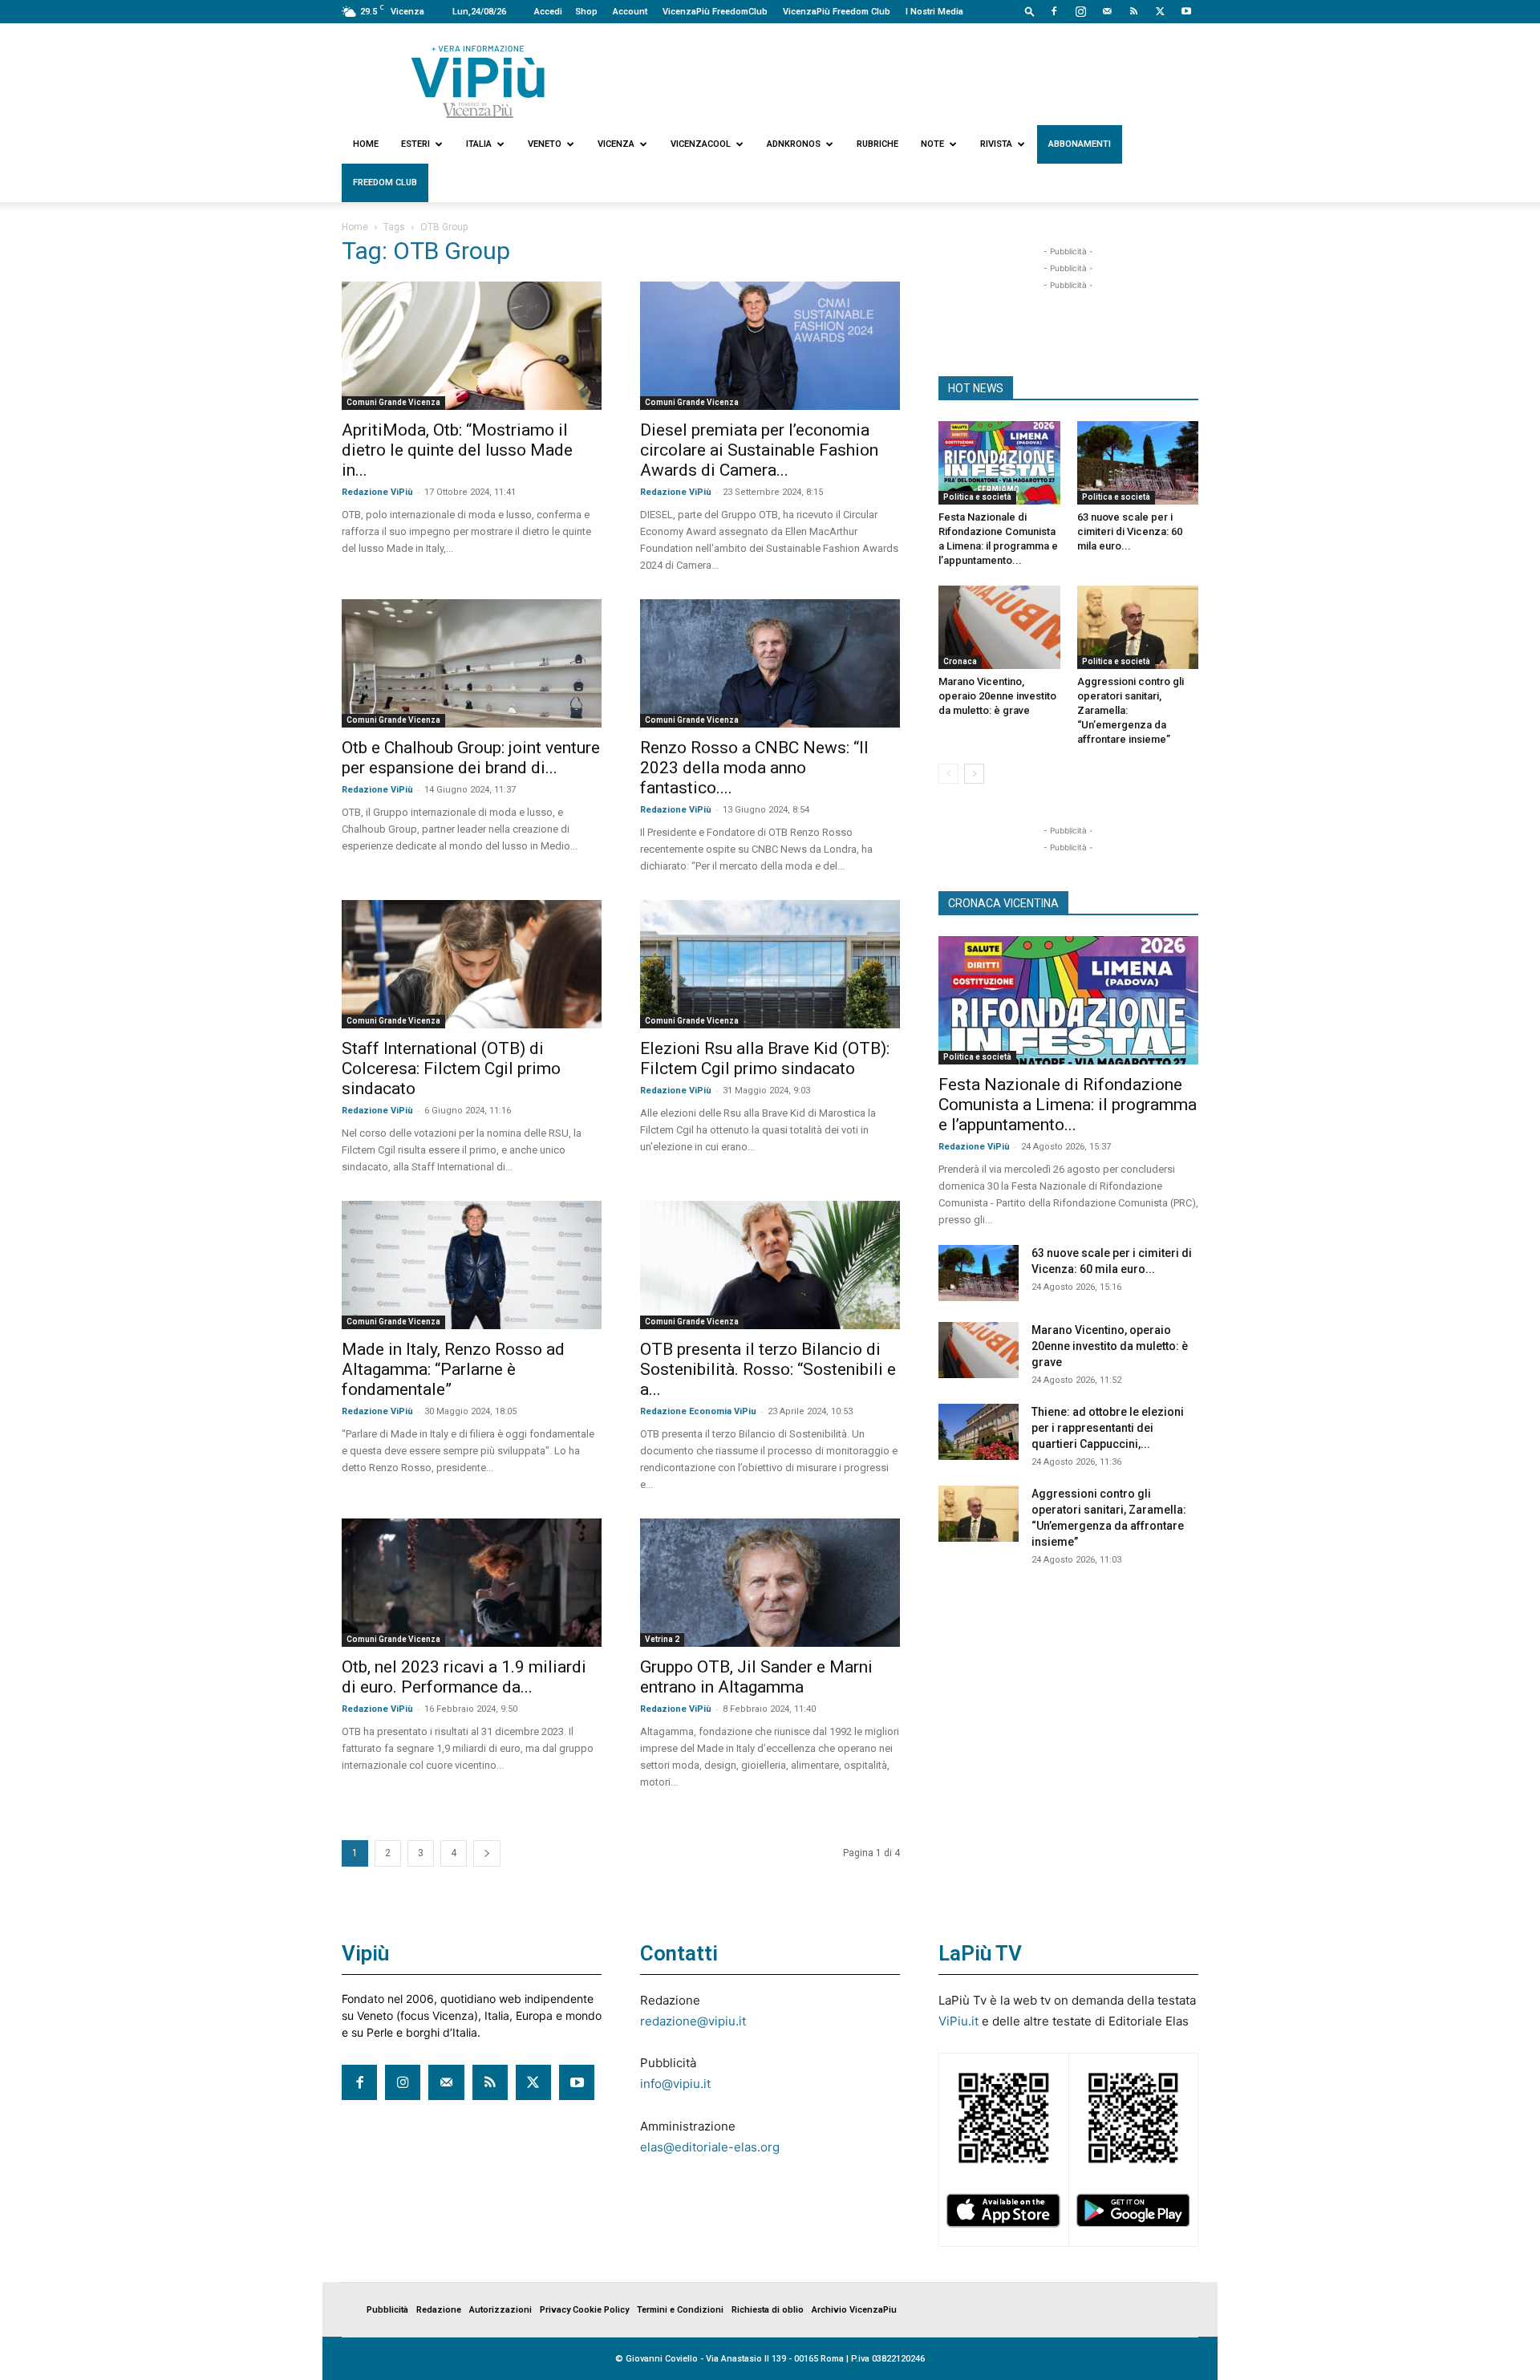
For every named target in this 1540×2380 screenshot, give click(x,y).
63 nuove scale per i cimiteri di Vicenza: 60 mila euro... (1130, 531)
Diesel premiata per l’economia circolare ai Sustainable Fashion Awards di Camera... (759, 450)
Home (366, 144)
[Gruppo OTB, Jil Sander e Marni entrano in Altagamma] (770, 1583)
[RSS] (1133, 11)
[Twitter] (1160, 11)
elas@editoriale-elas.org (710, 2147)
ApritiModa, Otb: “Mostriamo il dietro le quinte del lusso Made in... (457, 450)
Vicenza (616, 144)
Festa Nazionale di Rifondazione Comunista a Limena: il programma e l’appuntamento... (1068, 1105)
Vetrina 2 (662, 1639)
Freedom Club (385, 182)
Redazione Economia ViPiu (698, 1411)
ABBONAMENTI (1080, 144)
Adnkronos (794, 144)
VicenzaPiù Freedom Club (837, 12)
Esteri (415, 144)
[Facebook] (1054, 11)
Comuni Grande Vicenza (393, 402)
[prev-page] (948, 774)
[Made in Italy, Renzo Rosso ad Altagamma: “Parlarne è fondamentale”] (472, 1265)
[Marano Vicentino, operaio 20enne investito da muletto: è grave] (999, 627)
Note (932, 144)
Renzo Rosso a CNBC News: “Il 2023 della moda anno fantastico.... (754, 768)
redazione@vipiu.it (693, 2021)
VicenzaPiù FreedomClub (715, 12)
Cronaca (960, 661)
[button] (1030, 11)
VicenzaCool (701, 144)
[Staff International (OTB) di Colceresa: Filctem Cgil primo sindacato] (472, 964)
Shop (586, 12)
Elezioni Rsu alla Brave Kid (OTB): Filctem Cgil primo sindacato (765, 1058)
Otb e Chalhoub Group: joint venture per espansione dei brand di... (471, 758)
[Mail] (1107, 11)
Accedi (548, 12)
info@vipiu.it (675, 2084)
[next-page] (487, 1853)
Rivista (996, 144)
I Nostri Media (934, 12)
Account (630, 12)
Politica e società (977, 497)
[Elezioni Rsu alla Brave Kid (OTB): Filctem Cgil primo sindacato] (770, 964)
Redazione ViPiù (377, 492)
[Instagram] (1080, 11)
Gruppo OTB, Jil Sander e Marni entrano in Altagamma (756, 1677)
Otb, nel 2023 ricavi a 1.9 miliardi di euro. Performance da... (464, 1677)
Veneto (545, 144)
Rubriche (877, 144)
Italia (479, 144)
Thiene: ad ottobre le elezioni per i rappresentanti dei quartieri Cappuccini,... (1108, 1428)
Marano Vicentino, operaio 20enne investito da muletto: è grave (997, 696)
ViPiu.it (958, 2021)
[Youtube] (1186, 11)
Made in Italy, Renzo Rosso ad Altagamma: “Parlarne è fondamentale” (453, 1369)
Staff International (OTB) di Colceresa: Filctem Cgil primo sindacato (451, 1068)
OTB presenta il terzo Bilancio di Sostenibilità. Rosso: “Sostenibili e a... (768, 1369)
